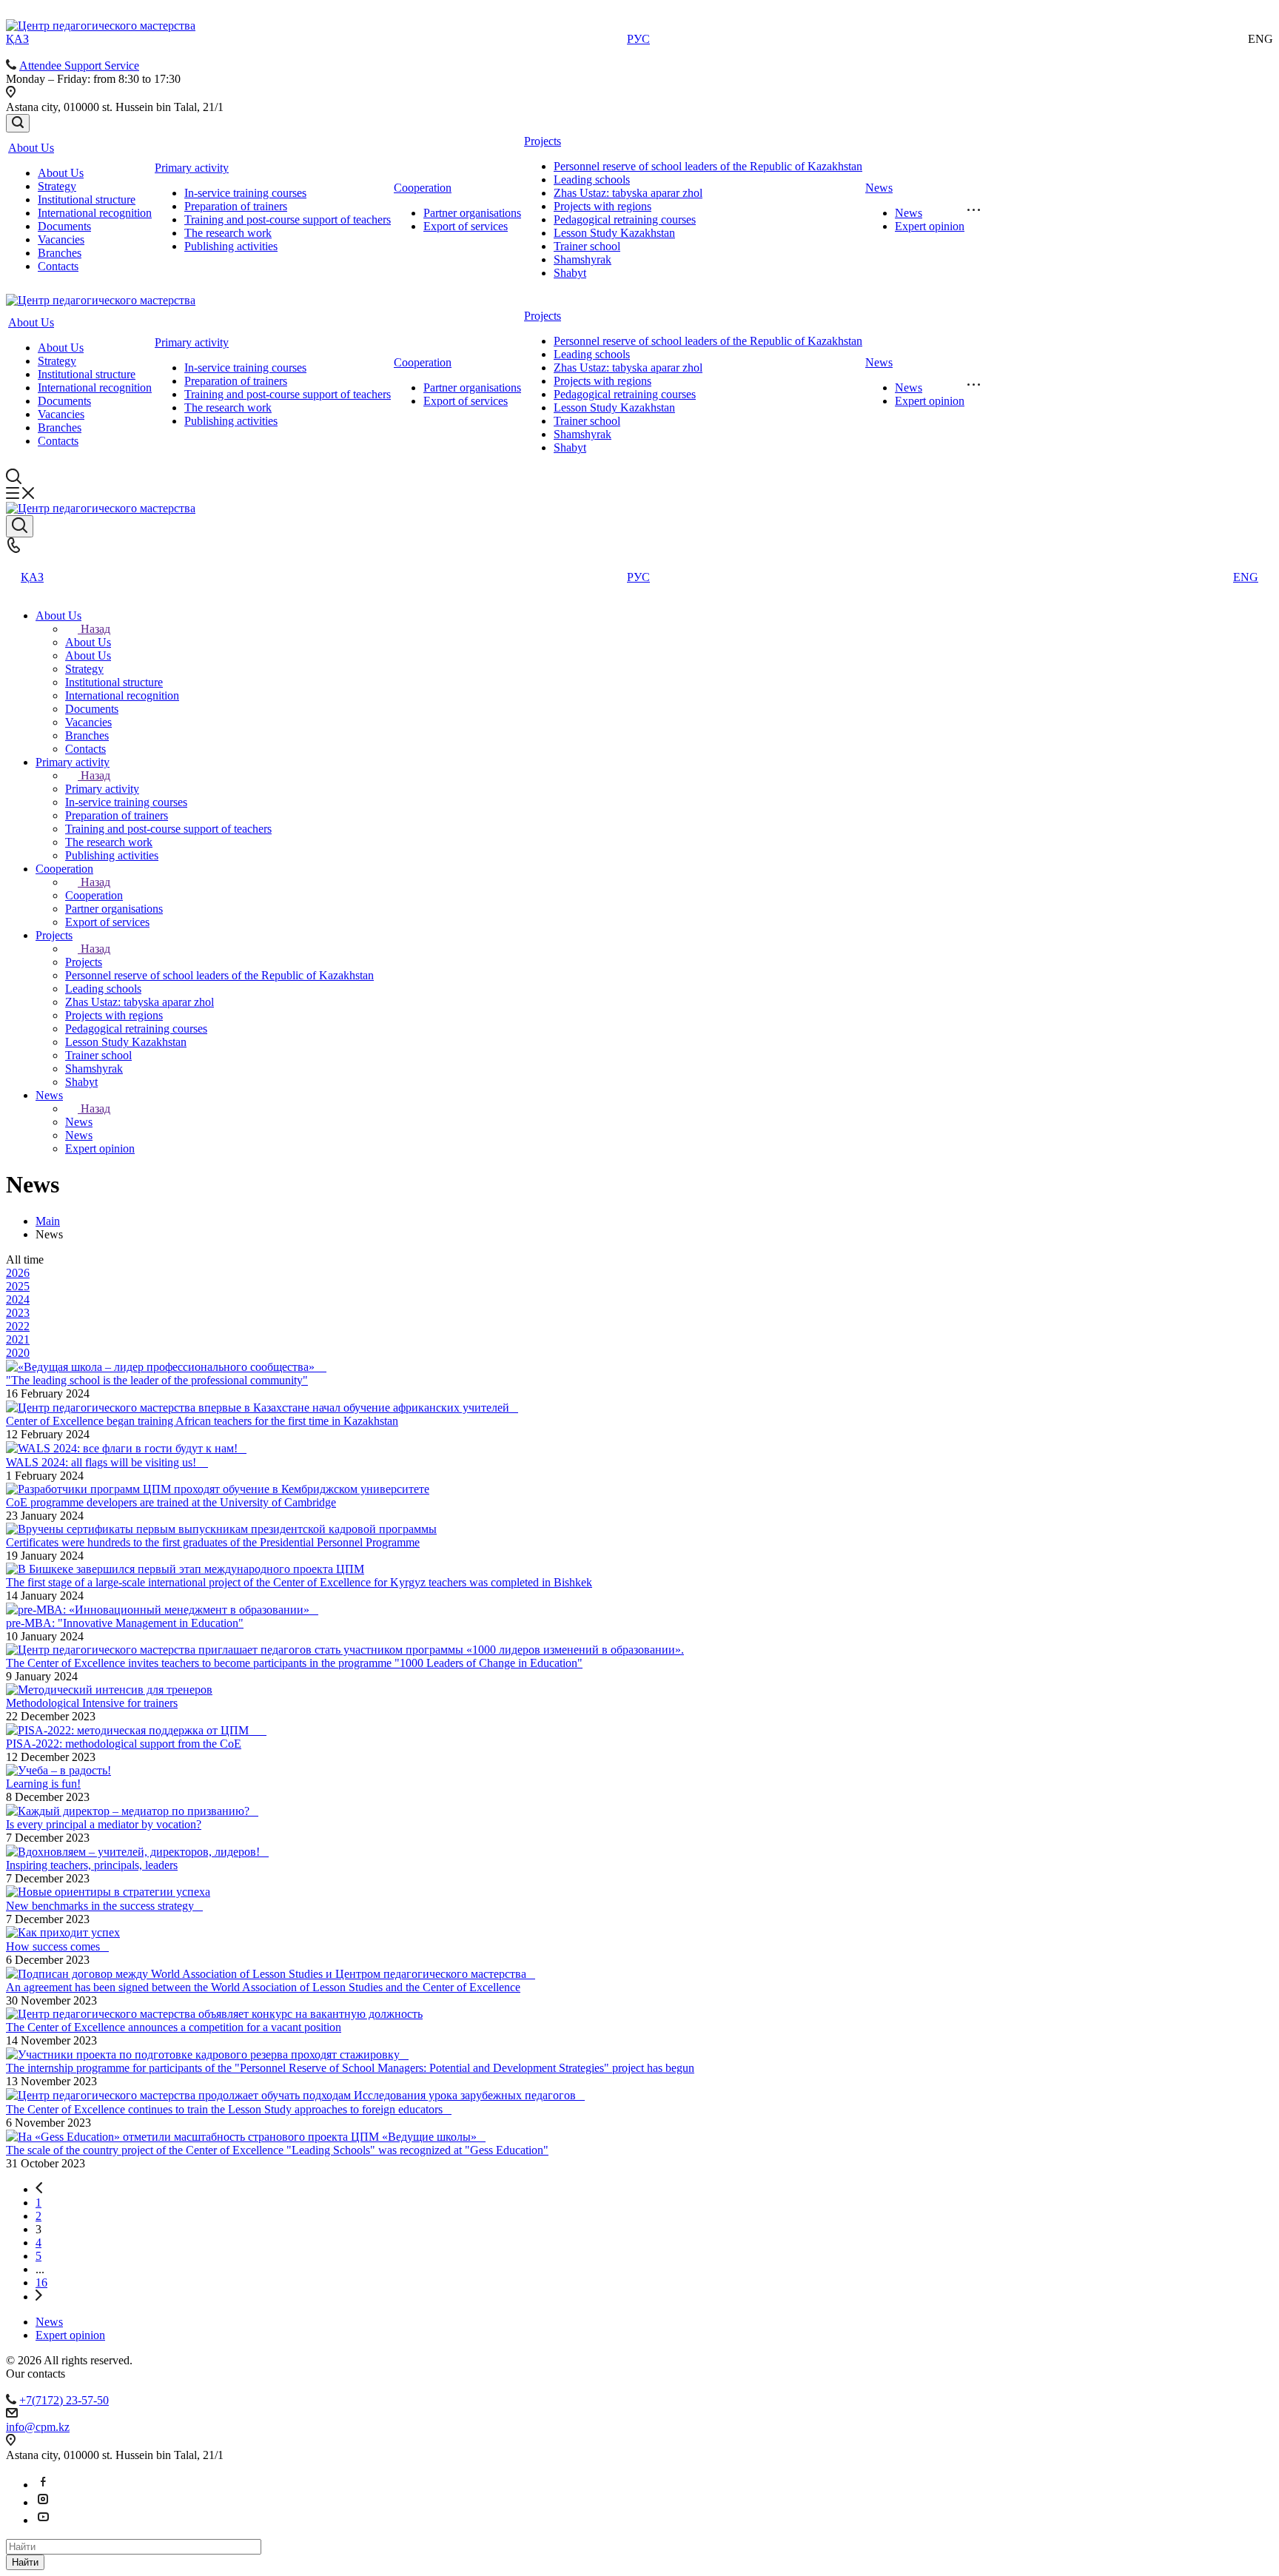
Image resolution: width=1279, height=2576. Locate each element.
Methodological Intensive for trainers (92, 1703)
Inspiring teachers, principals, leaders (92, 1865)
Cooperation (423, 188)
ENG (1246, 577)
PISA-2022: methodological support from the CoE (124, 1744)
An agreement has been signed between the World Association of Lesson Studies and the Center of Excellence (263, 1987)
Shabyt (570, 273)
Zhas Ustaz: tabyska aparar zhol (628, 193)
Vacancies (61, 239)
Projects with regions (602, 206)
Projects (543, 141)
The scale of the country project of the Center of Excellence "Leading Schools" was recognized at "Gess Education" (277, 2150)
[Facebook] (43, 2485)
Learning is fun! (43, 1784)
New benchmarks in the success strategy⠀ (104, 1906)
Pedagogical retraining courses (625, 219)
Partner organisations (472, 213)
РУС (638, 39)
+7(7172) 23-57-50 (64, 2400)
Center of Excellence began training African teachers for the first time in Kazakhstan (202, 1421)
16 (41, 2282)
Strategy (57, 186)
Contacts (58, 266)
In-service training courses (245, 193)
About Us (31, 148)
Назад (95, 629)
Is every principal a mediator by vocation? (104, 1824)
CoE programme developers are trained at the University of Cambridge (171, 1502)
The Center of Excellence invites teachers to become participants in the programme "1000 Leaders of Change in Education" (294, 1663)
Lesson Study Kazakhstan (614, 233)
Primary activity (192, 168)
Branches (60, 253)
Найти (25, 2562)
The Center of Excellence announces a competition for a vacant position (174, 2027)
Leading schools (592, 180)
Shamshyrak (583, 259)
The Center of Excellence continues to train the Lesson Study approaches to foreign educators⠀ (229, 2109)
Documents (64, 226)
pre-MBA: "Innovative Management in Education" (125, 1623)
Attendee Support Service (79, 66)
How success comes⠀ (57, 1946)
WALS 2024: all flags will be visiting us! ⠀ (107, 1462)
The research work (228, 233)
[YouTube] (43, 2520)
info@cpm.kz (38, 2427)
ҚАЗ (17, 39)
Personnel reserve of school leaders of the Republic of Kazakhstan (708, 166)
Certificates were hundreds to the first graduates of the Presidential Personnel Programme (213, 1542)
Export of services (466, 226)
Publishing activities (231, 246)
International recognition (95, 213)
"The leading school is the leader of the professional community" (157, 1380)
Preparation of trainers (236, 206)
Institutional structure (87, 199)
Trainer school (587, 246)
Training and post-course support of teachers (288, 219)
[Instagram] (43, 2502)
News (879, 188)
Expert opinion (930, 226)
